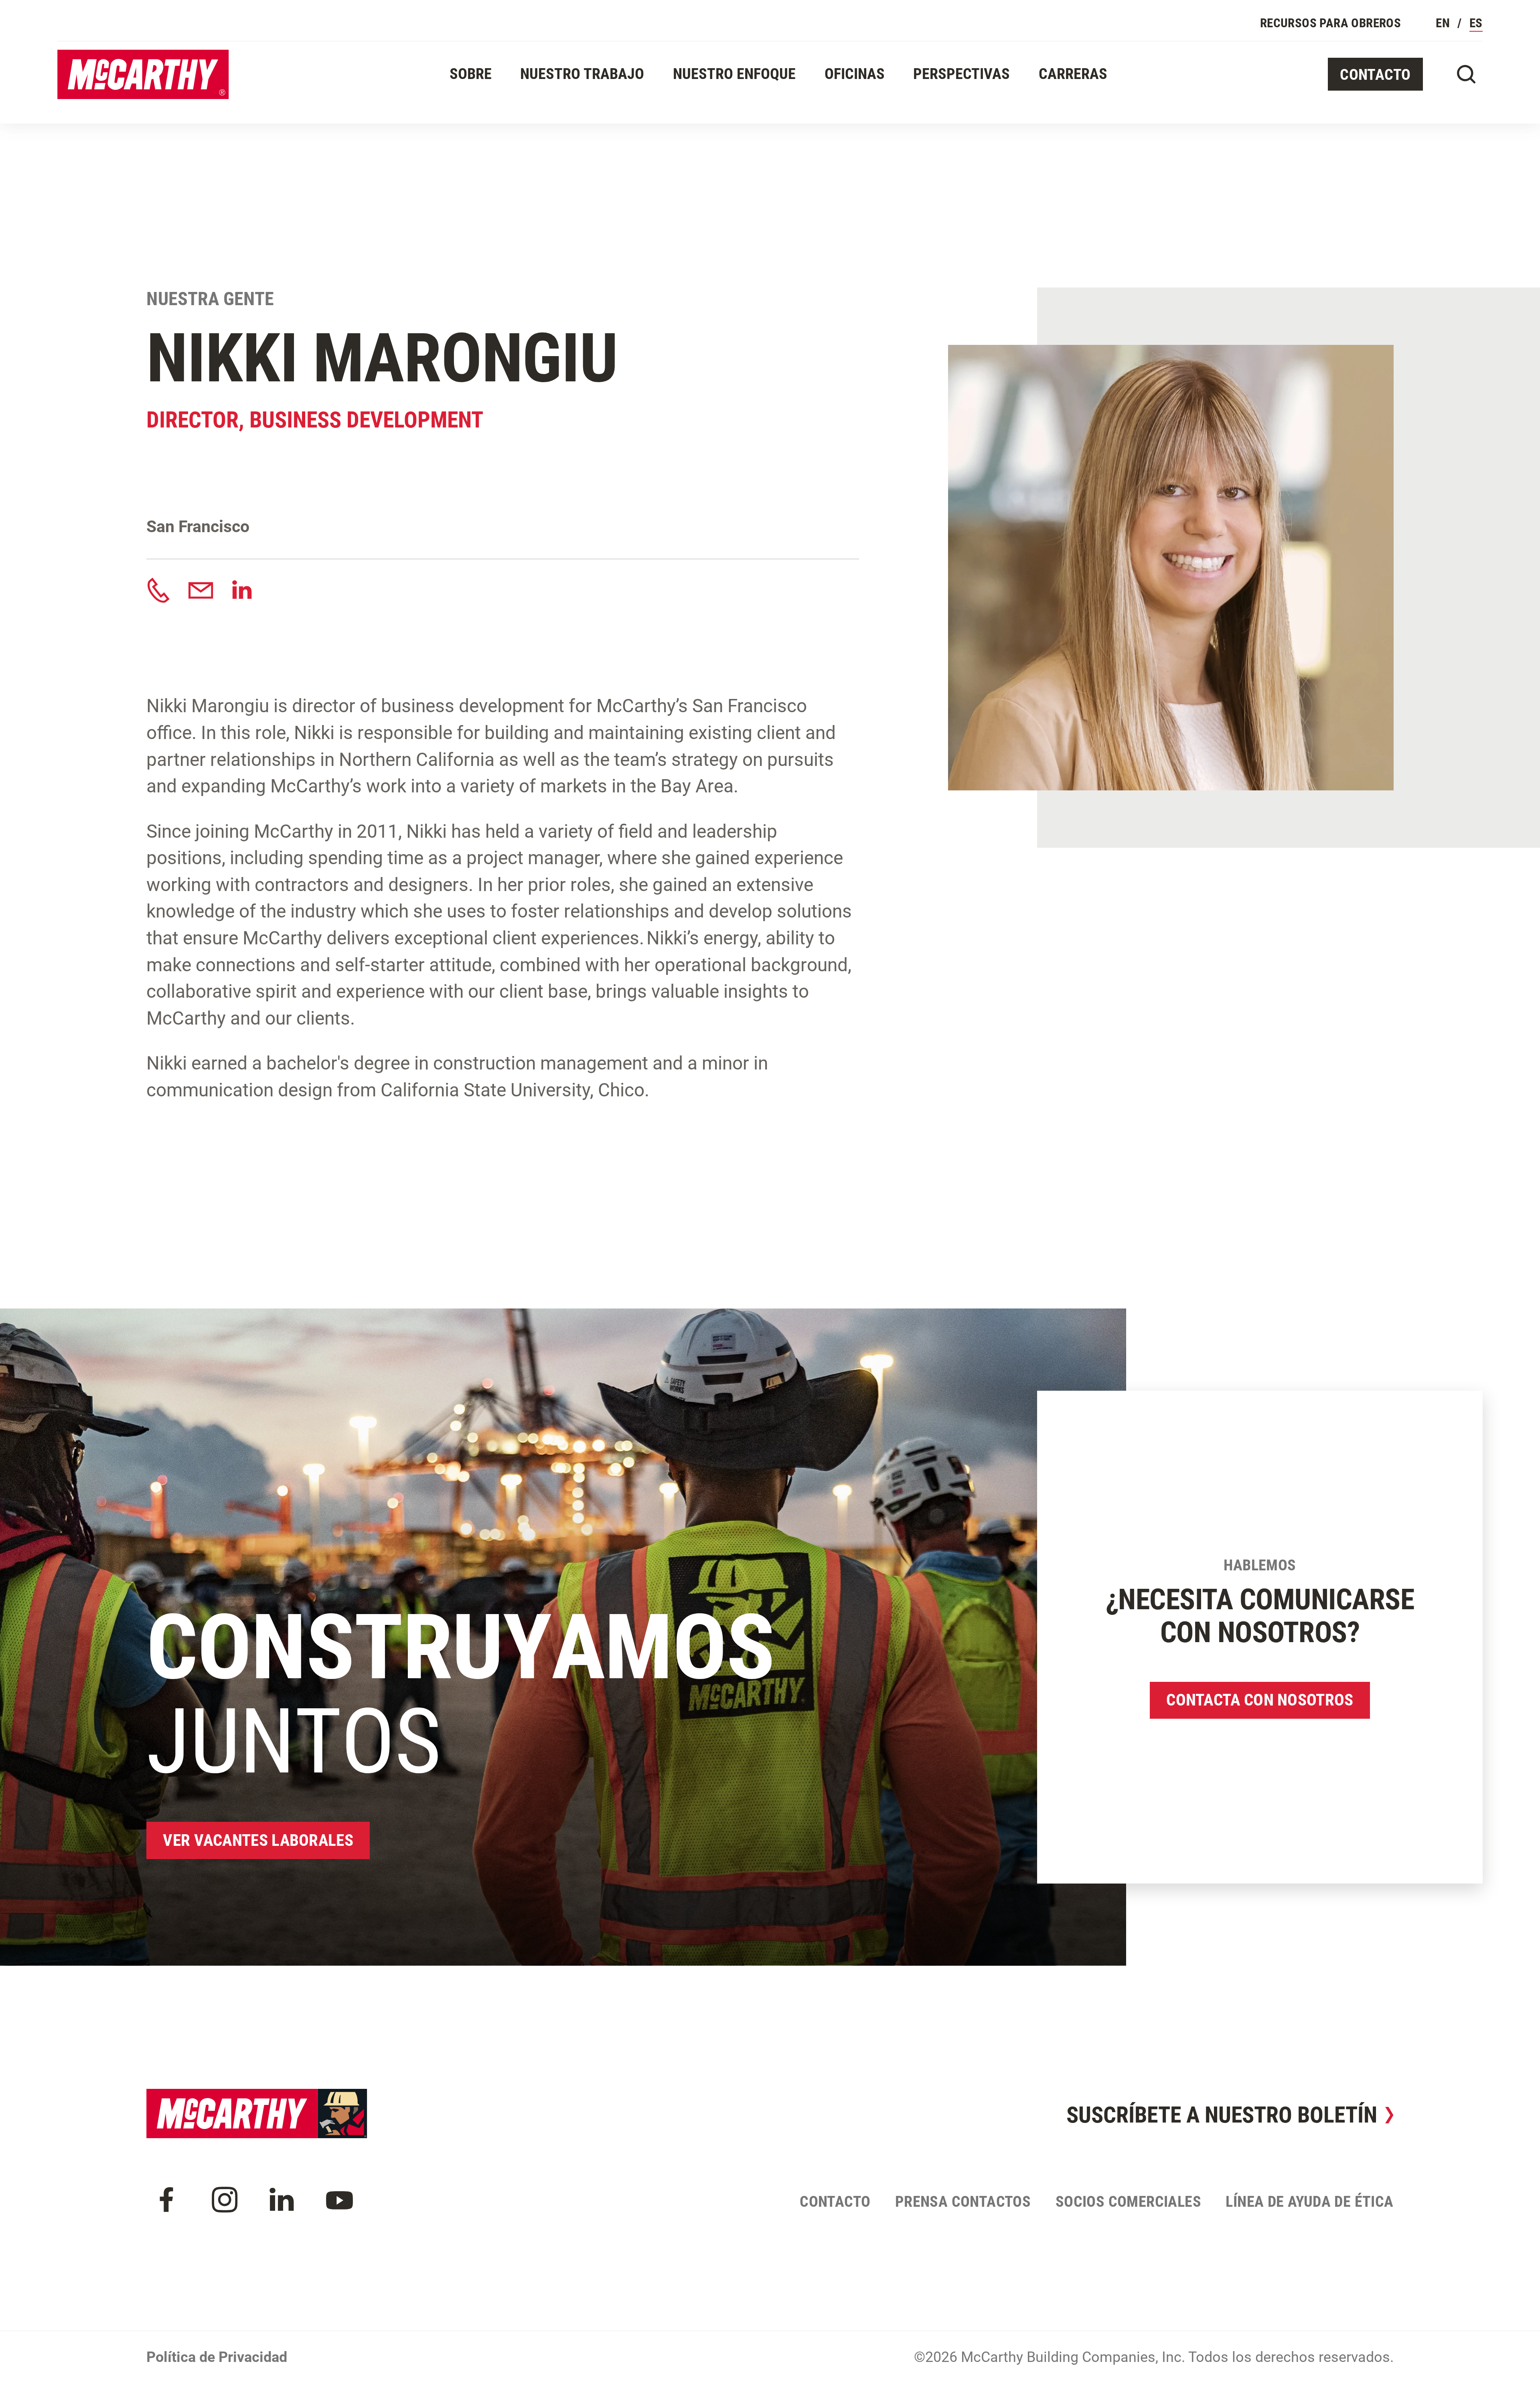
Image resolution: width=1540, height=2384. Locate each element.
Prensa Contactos (963, 2201)
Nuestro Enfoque (734, 74)
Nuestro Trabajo (582, 74)
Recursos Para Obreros (1330, 23)
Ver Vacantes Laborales (258, 1840)
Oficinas (855, 74)
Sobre (471, 74)
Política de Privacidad (217, 2357)
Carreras (1073, 74)
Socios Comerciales (1128, 2201)
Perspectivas (961, 74)
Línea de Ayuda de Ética (1309, 2201)
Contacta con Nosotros (1260, 1700)
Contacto (1375, 74)
